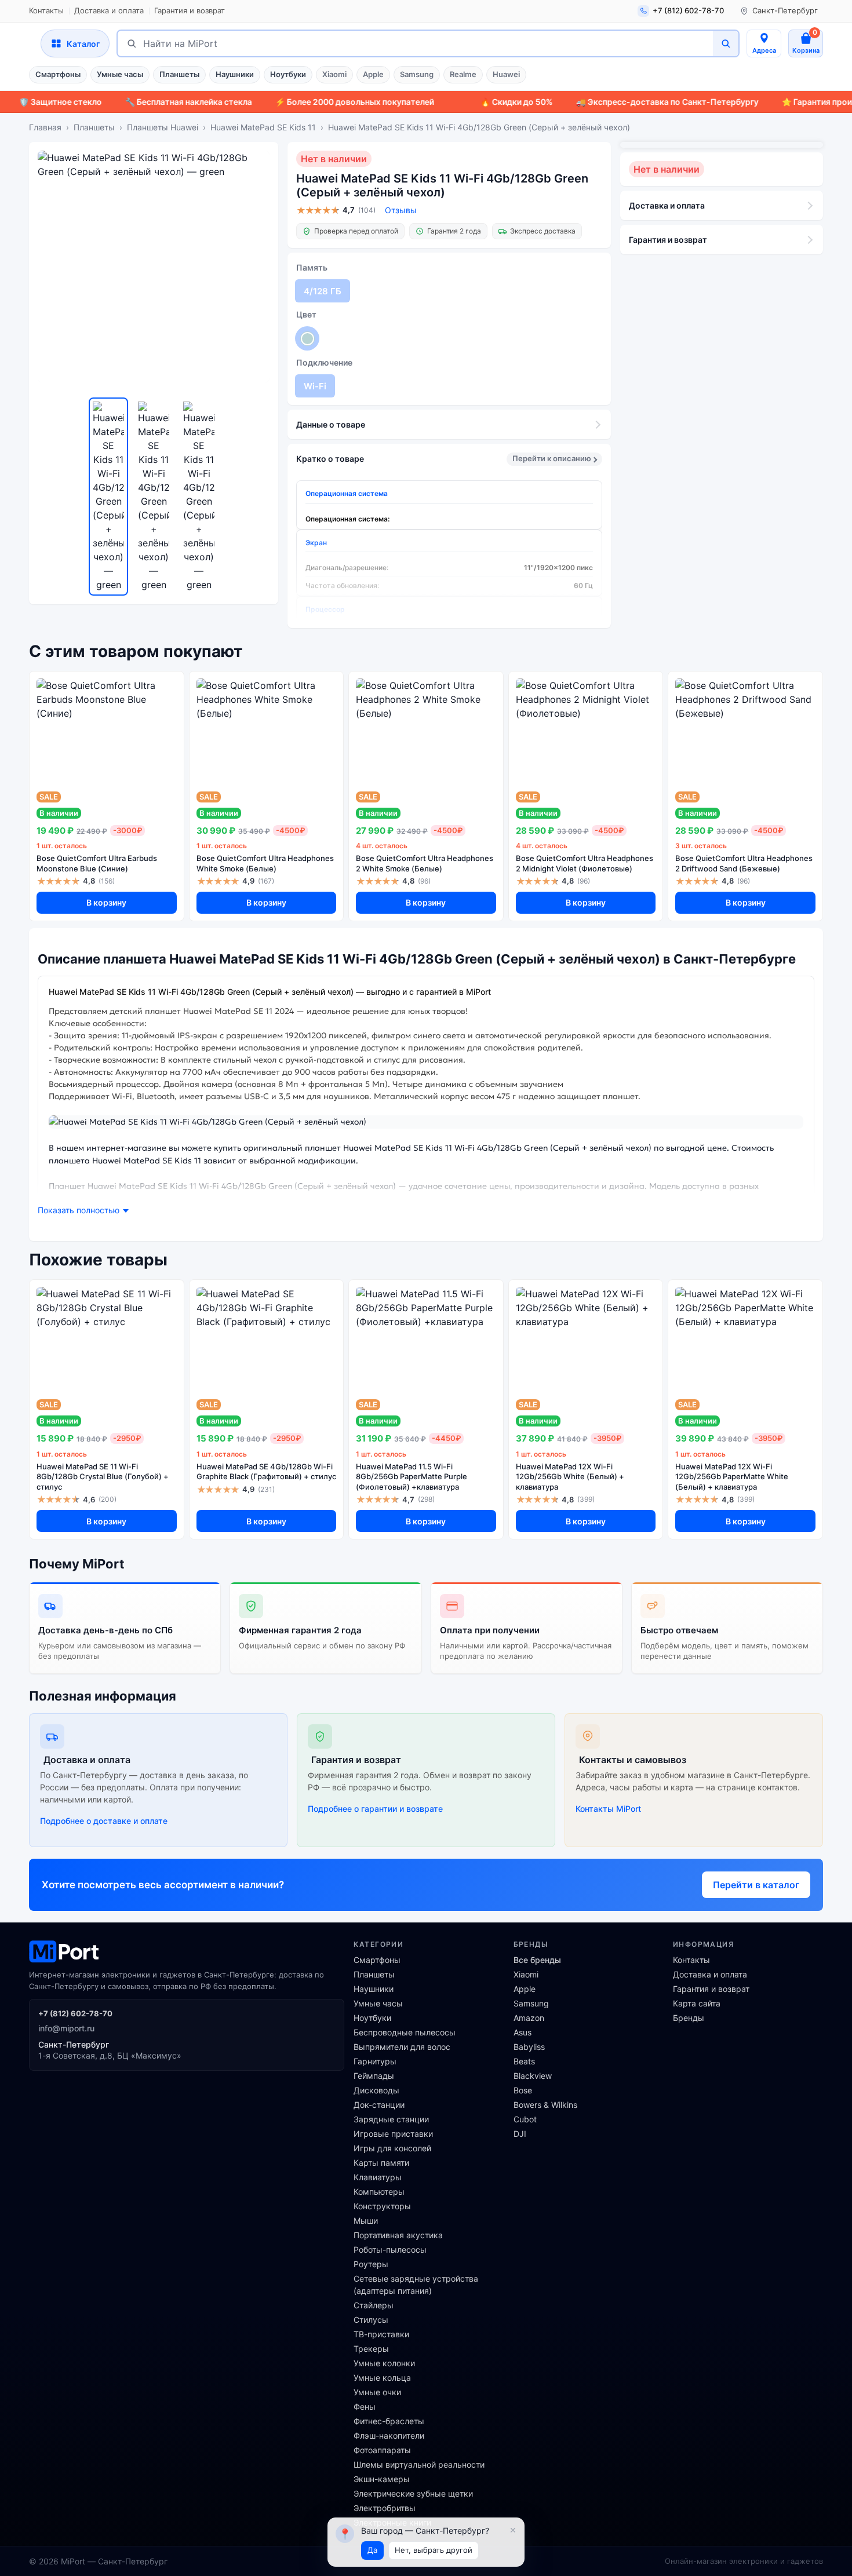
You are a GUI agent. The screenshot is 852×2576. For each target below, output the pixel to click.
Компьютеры (379, 2192)
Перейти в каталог (756, 1885)
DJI (520, 2134)
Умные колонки (384, 2363)
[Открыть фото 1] (108, 497)
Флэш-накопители (389, 2435)
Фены (365, 2407)
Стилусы (371, 2320)
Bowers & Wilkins (545, 2105)
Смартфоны (58, 74)
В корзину (106, 902)
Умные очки (377, 2392)
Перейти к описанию (552, 458)
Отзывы (401, 210)
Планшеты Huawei (163, 127)
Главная (45, 127)
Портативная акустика (398, 2235)
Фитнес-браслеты (389, 2421)
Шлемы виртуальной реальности (419, 2464)
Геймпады (374, 2076)
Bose (523, 2090)
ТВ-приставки (381, 2334)
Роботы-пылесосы (390, 2250)
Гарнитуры (375, 2061)
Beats (524, 2061)
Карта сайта (697, 2003)
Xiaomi (334, 74)
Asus (523, 2032)
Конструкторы (382, 2206)
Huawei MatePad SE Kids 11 (263, 127)
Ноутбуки (288, 74)
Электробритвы (385, 2508)
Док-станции (379, 2105)
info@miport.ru (66, 2028)
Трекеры (371, 2349)
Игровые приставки (393, 2134)
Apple (373, 74)
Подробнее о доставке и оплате (104, 1821)
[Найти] (726, 43)
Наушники (235, 74)
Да (372, 2550)
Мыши (366, 2221)
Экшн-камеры (382, 2479)
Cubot (525, 2119)
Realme (463, 74)
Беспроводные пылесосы (405, 2032)
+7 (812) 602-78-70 (75, 2013)
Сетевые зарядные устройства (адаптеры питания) (416, 2285)
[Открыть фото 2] (154, 497)
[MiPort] (187, 1951)
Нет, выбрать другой (434, 2550)
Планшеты (179, 74)
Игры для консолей (392, 2148)
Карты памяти (381, 2163)
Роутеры (371, 2264)
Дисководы (376, 2090)
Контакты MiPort (608, 1809)
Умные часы (120, 74)
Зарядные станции (391, 2119)
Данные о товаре (331, 424)
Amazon (529, 2018)
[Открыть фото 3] (199, 497)
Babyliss (529, 2047)
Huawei (506, 74)
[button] (83, 1211)
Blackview (533, 2076)
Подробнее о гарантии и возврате (375, 1809)
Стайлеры (374, 2305)
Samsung (417, 74)
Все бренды (537, 1960)
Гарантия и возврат (190, 10)
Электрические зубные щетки (413, 2493)
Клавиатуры (378, 2177)
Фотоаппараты (382, 2450)
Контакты (46, 10)
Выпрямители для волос (402, 2047)
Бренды (689, 2018)
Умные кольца (382, 2378)
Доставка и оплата (109, 10)
